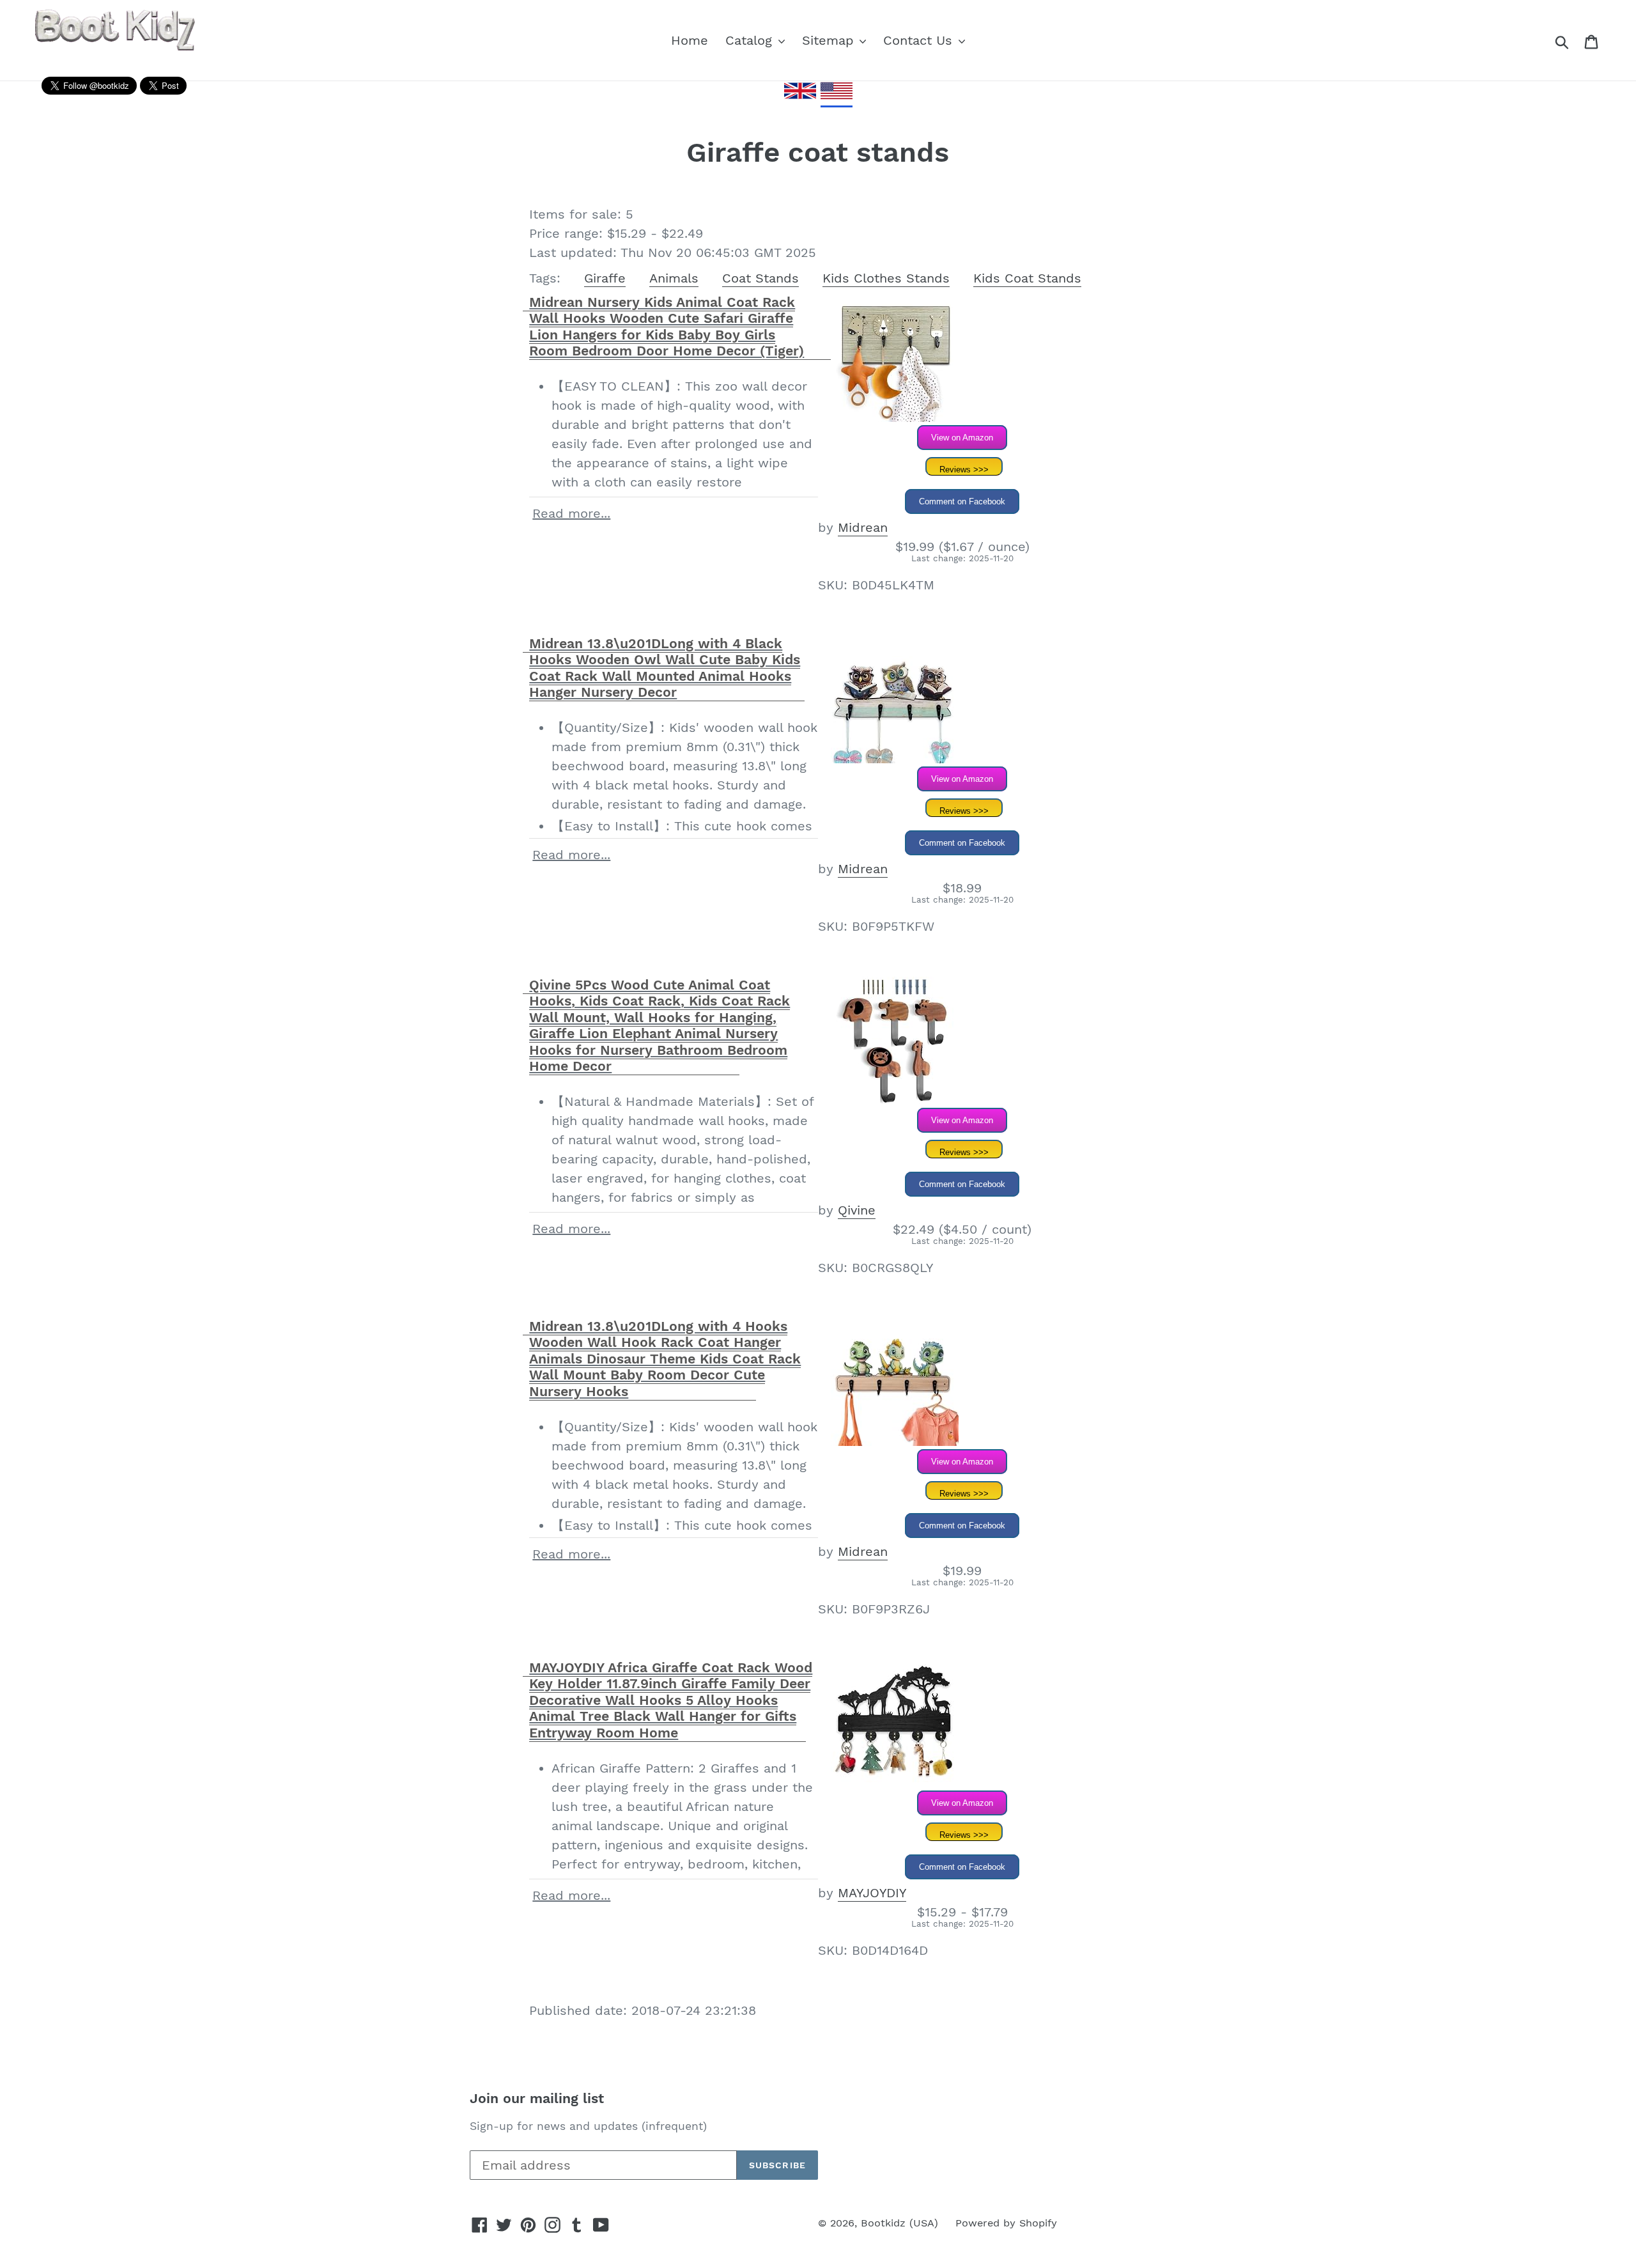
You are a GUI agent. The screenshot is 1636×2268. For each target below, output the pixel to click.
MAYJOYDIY (872, 1893)
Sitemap (830, 40)
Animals (674, 278)
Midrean (863, 527)
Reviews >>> (964, 470)
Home (690, 40)
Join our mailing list (537, 2098)
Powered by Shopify (1006, 2223)
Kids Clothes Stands (886, 278)
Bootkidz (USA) (899, 2223)
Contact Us (920, 40)
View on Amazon (962, 438)
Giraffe (605, 278)
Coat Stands (760, 278)
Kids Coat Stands (1027, 278)
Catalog (751, 40)
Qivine (857, 1210)
